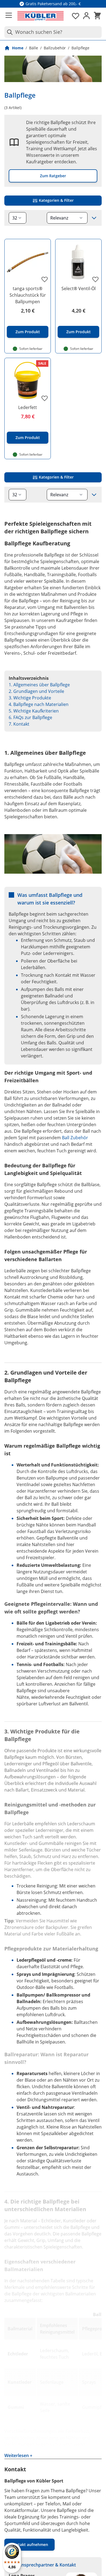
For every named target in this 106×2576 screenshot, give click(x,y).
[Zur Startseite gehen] (40, 16)
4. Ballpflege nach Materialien (39, 704)
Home (18, 48)
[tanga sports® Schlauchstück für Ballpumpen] (28, 262)
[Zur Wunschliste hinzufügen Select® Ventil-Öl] (95, 279)
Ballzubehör (55, 48)
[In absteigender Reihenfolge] (94, 218)
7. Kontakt (19, 724)
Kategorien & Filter (56, 200)
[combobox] (53, 32)
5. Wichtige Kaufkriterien (34, 711)
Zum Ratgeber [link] (53, 176)
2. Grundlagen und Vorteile (36, 691)
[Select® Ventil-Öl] (78, 262)
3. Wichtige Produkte (30, 698)
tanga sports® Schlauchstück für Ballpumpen (28, 295)
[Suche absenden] (9, 32)
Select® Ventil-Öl (79, 288)
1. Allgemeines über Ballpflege (39, 685)
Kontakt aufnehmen (29, 2545)
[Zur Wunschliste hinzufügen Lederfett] (45, 398)
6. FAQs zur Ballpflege (30, 717)
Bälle (34, 48)
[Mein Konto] (86, 16)
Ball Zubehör (75, 1138)
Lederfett (28, 407)
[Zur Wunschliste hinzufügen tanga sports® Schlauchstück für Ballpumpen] (45, 279)
